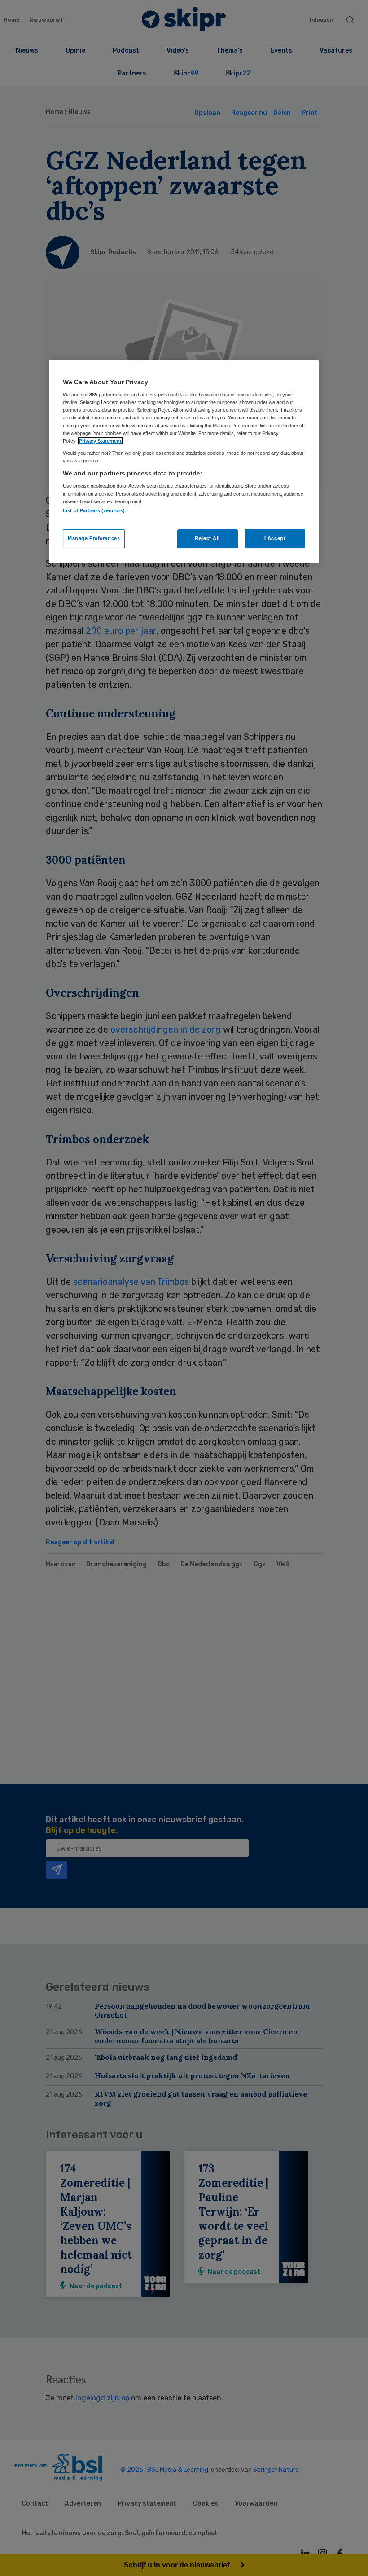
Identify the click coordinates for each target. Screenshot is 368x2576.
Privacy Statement (100, 441)
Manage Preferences (94, 538)
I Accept (275, 538)
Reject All (207, 538)
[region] (184, 462)
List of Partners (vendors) (94, 510)
